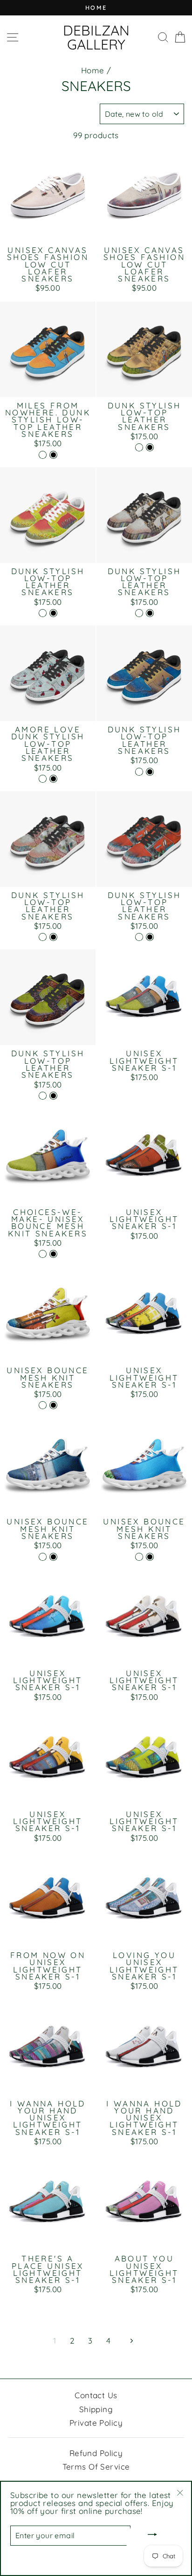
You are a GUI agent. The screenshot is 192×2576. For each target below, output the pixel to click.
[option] (96, 8)
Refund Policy (96, 2453)
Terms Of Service (96, 2467)
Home (93, 70)
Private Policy (96, 2423)
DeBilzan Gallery (96, 37)
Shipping (96, 2409)
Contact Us (96, 2395)
